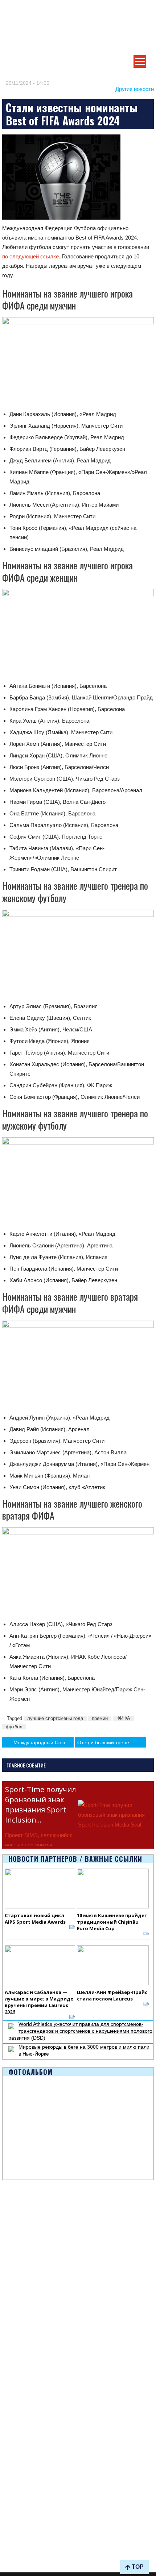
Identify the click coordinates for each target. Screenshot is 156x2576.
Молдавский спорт (24, 2349)
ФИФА (123, 1718)
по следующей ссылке (30, 256)
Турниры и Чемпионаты (30, 2222)
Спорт (9, 2392)
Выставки (13, 2230)
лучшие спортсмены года (55, 1718)
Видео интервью (22, 2443)
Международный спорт (30, 2289)
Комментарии (19, 2314)
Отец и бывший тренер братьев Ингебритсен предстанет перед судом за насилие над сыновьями (112, 1742)
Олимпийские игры (25, 2494)
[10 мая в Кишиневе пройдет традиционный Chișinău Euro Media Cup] (113, 1889)
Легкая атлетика (21, 2485)
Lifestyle (12, 2298)
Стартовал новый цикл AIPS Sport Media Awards (35, 1919)
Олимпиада (16, 2213)
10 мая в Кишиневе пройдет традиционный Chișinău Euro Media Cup (112, 1922)
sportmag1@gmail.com (39, 2546)
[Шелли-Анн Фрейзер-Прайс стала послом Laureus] (113, 1965)
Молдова (13, 2281)
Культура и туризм (24, 2247)
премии (100, 1718)
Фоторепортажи (21, 2434)
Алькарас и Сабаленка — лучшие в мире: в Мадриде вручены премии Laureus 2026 (39, 2002)
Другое (10, 2306)
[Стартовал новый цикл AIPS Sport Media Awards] (40, 1889)
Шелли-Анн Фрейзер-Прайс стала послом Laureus (112, 1995)
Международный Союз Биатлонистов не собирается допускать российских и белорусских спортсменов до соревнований (43, 1742)
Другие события (21, 2238)
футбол (14, 1727)
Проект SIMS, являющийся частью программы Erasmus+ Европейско (39, 1845)
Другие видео (18, 2451)
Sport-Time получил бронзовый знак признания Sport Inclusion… (40, 1805)
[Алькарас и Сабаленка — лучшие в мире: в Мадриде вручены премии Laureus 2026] (40, 1965)
